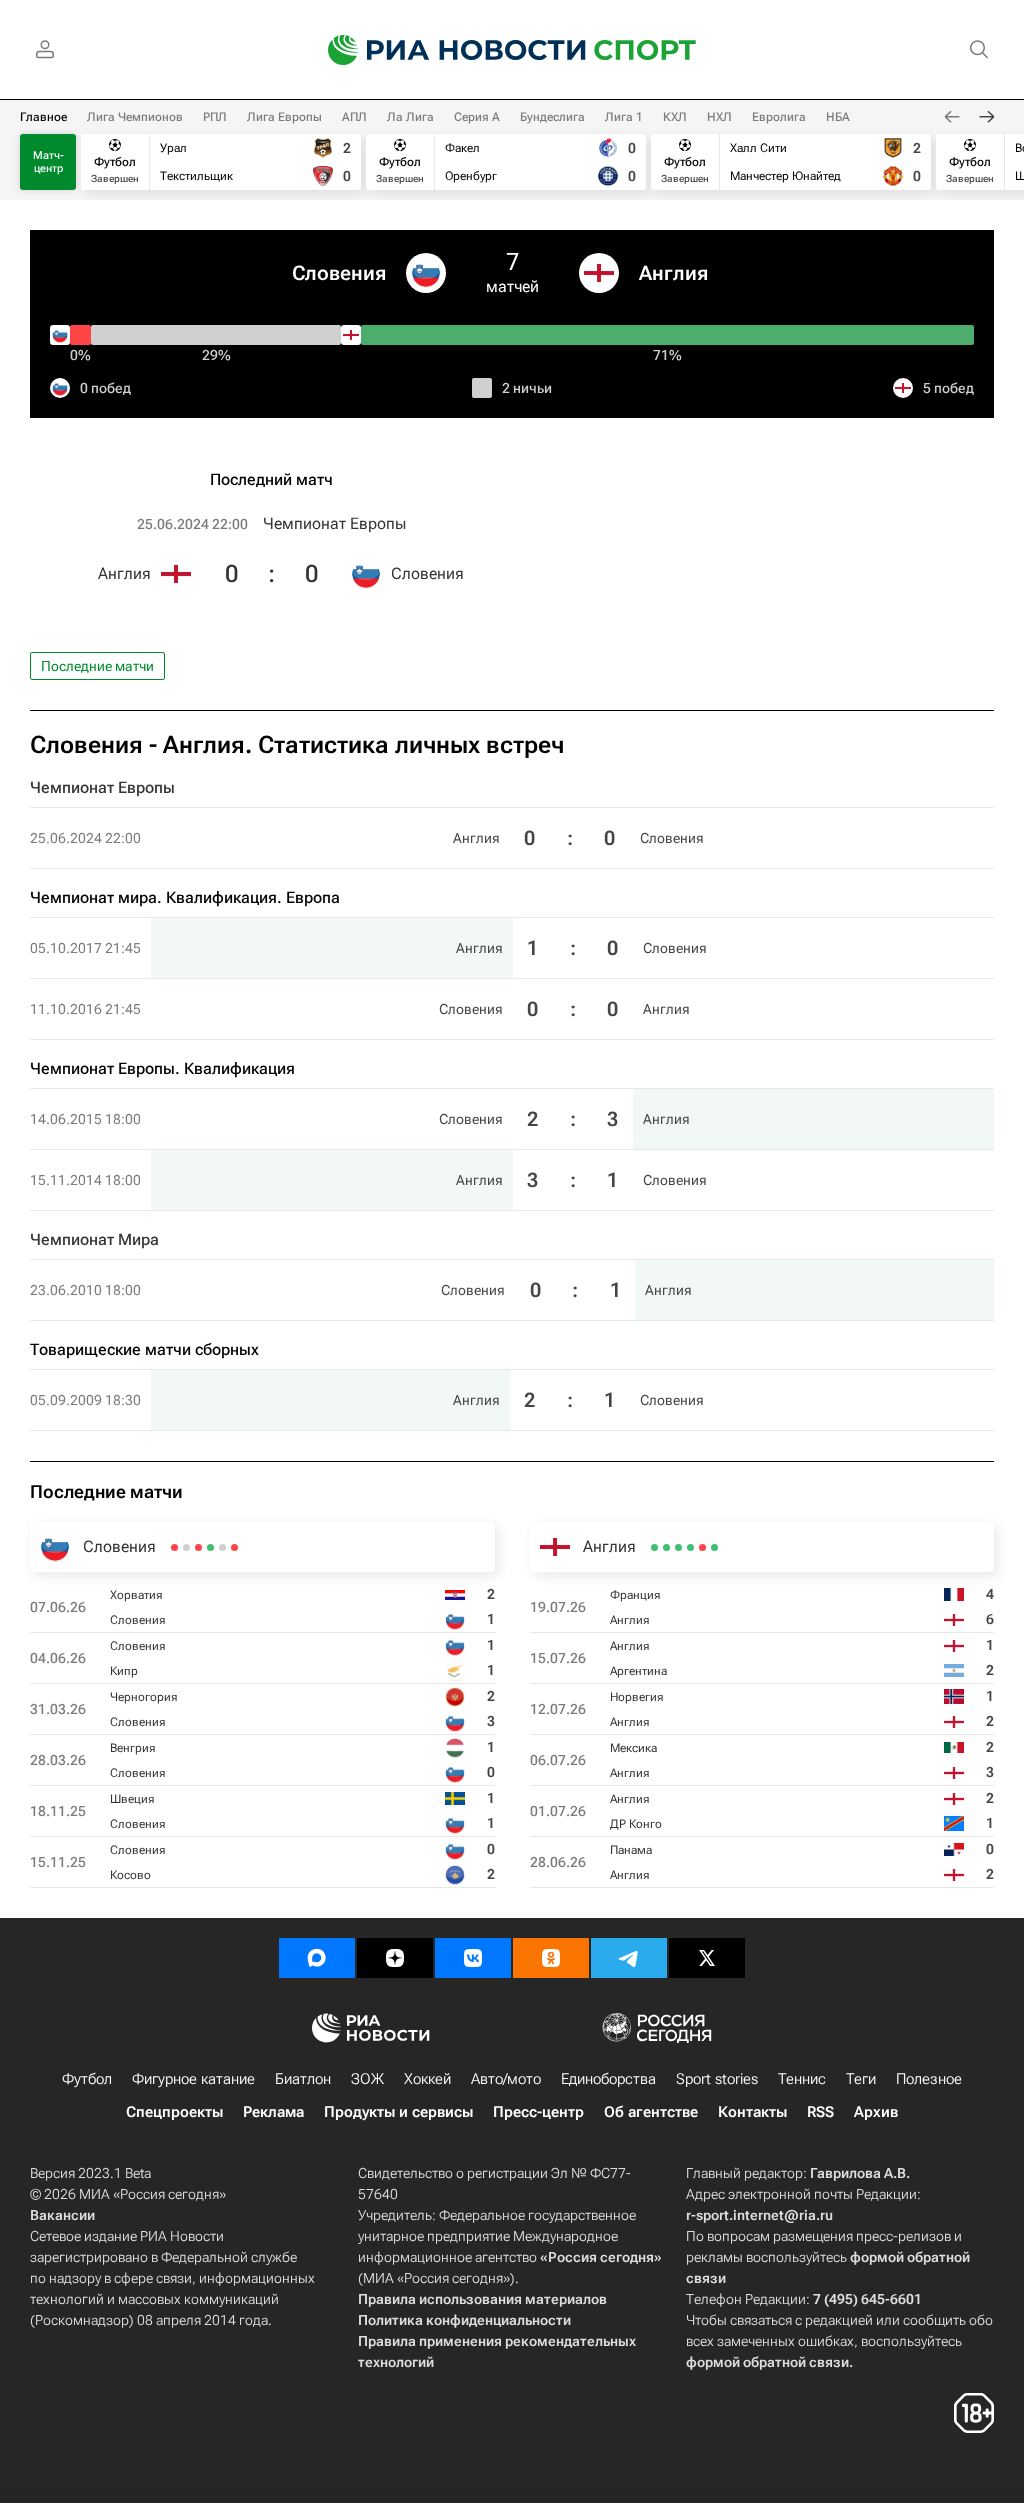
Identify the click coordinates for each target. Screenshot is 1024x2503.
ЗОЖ (367, 2079)
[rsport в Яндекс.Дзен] (395, 1958)
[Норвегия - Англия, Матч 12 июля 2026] (690, 1547)
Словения (339, 273)
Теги (861, 2079)
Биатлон (303, 2079)
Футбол (87, 2079)
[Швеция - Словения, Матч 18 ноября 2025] (186, 1547)
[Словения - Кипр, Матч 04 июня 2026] (222, 1547)
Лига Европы (284, 117)
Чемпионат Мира (94, 1239)
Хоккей (427, 2079)
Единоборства (608, 2079)
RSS (820, 2112)
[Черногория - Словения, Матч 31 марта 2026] (210, 1547)
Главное (43, 117)
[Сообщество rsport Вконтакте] (473, 1958)
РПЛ (215, 117)
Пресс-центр (538, 2112)
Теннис (802, 2079)
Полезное (929, 2079)
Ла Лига (410, 117)
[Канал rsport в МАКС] (317, 1958)
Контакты (752, 2112)
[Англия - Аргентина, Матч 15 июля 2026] (702, 1547)
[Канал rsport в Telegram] (629, 1958)
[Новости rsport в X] (707, 1958)
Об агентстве (651, 2112)
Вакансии (62, 2215)
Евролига (779, 117)
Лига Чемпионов (135, 117)
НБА (838, 117)
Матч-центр (48, 162)
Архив (876, 2112)
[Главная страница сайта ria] (444, 50)
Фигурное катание (193, 2079)
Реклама (273, 2112)
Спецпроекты (174, 2112)
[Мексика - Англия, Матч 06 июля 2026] (678, 1547)
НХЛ (719, 117)
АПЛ (354, 117)
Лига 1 (624, 117)
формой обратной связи (767, 2362)
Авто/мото (506, 2079)
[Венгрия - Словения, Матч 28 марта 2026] (198, 1547)
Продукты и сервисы (398, 2112)
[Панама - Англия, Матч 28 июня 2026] (654, 1547)
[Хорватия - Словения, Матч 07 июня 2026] (234, 1547)
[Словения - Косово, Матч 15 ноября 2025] (174, 1547)
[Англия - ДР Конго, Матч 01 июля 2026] (666, 1547)
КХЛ (675, 117)
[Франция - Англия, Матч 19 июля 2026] (714, 1547)
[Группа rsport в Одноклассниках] (551, 1958)
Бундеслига (552, 117)
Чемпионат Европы (334, 523)
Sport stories (717, 2079)
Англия (673, 273)
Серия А (477, 117)
